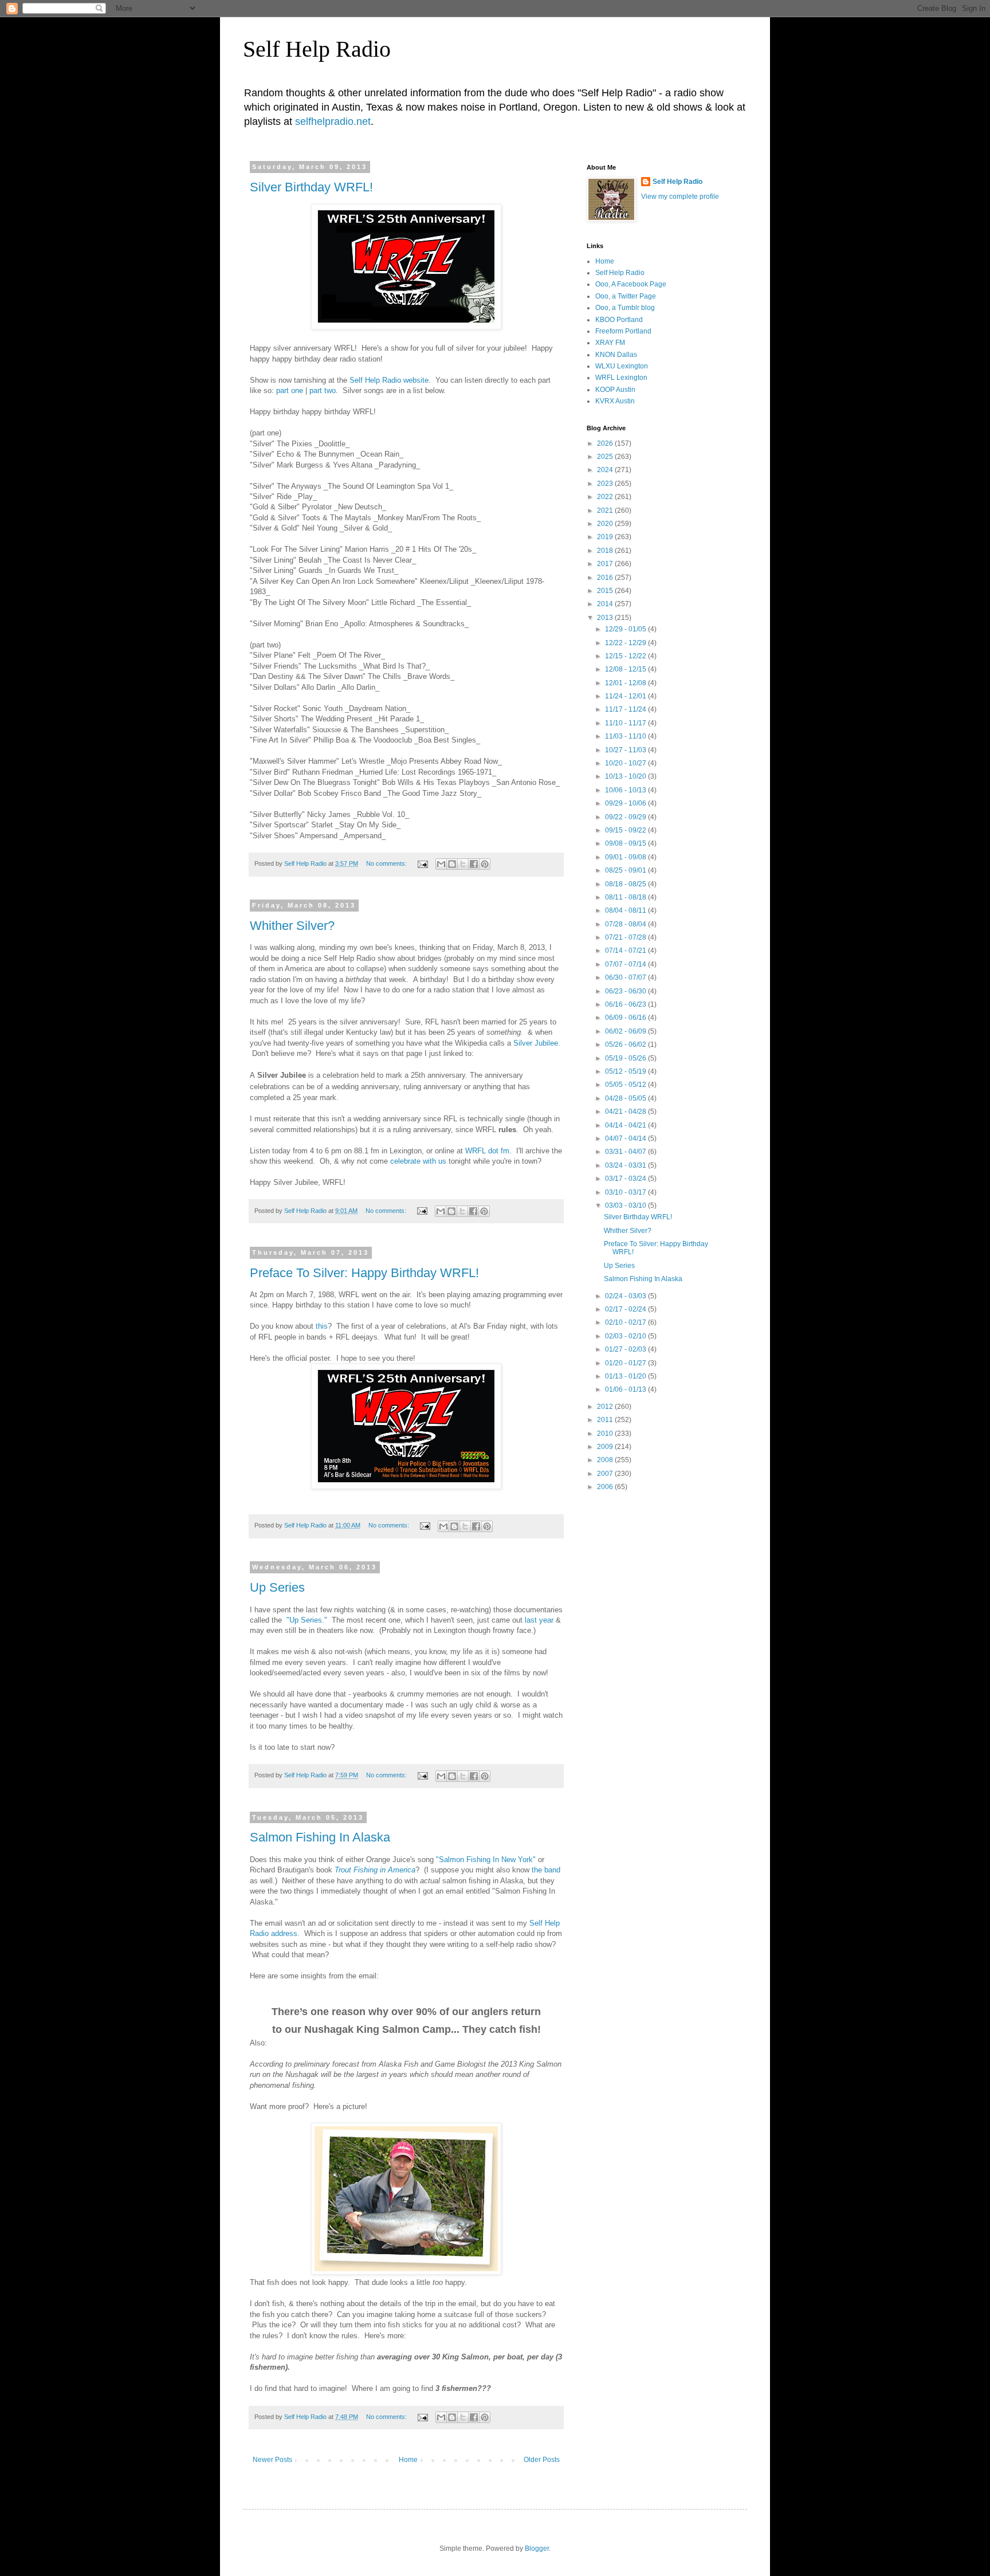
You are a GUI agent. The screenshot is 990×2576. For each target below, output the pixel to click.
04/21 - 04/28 (626, 1112)
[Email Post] (422, 863)
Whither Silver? (292, 926)
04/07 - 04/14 (626, 1138)
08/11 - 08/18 (626, 897)
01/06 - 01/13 (626, 1389)
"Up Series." (307, 1620)
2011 (606, 1420)
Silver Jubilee (536, 1043)
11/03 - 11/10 (626, 736)
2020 (606, 524)
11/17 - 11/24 (626, 709)
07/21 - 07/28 (626, 937)
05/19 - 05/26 (626, 1058)
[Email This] (441, 864)
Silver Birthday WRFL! (311, 187)
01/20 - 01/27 (626, 1363)
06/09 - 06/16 (626, 1018)
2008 (606, 1460)
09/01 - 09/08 (626, 857)
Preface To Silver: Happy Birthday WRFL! (364, 1273)
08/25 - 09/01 (626, 870)
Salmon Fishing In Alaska (320, 1837)
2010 (606, 1434)
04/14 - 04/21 (626, 1125)
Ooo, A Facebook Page (631, 284)
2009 (606, 1447)
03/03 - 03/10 (626, 1205)
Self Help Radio (317, 49)
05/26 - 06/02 (626, 1044)
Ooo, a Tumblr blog (625, 308)
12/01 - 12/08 (626, 683)
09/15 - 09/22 (626, 830)
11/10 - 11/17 (626, 723)
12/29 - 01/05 (626, 629)
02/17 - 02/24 (626, 1309)
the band (546, 1870)
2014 (606, 604)
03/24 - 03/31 (626, 1165)
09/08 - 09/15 (626, 843)
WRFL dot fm (487, 1151)
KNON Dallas (616, 355)
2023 (606, 484)
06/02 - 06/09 (626, 1031)
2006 (606, 1487)
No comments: (387, 863)
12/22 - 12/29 (626, 643)
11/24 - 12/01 (626, 696)
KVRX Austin (615, 401)
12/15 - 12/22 (626, 656)
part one (290, 390)
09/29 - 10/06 (626, 803)
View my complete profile (680, 197)
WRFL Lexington (621, 378)
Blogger (537, 2548)
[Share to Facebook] (474, 864)
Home (408, 2460)
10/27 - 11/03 (626, 750)
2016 (606, 578)
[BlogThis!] (452, 864)
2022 (606, 497)
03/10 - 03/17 (626, 1192)
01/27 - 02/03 (626, 1349)
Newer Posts (272, 2460)
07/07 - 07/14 (626, 964)
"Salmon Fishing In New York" (486, 1860)
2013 (606, 618)
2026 (606, 443)
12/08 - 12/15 (626, 669)
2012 (606, 1407)
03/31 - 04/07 (626, 1152)
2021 (606, 511)
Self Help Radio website (389, 380)
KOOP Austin (615, 390)
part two (323, 390)
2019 (606, 537)
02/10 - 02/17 (626, 1322)
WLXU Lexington (622, 366)
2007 (606, 1474)
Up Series (277, 1587)
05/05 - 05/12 (626, 1085)
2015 (606, 591)
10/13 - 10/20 (626, 776)
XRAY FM (610, 343)
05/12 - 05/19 (626, 1071)
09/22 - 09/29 (626, 817)
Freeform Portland (623, 331)
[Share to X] (463, 864)
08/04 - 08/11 (626, 910)
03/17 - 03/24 (626, 1179)
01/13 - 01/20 (626, 1376)
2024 (606, 470)
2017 (606, 564)
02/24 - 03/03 (626, 1296)
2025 (606, 457)
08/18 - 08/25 (626, 884)
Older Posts (542, 2460)
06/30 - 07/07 (626, 977)
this (322, 1326)
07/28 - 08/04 (626, 924)
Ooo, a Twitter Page (626, 296)
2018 (606, 551)
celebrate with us (418, 1161)
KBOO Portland (619, 320)
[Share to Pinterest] (485, 864)
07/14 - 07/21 (626, 951)
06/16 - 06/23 (626, 1004)
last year (539, 1620)
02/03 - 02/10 (626, 1336)
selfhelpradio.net (333, 121)
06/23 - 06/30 (626, 991)
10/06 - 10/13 (626, 790)
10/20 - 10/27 (626, 763)
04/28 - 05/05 (626, 1098)
